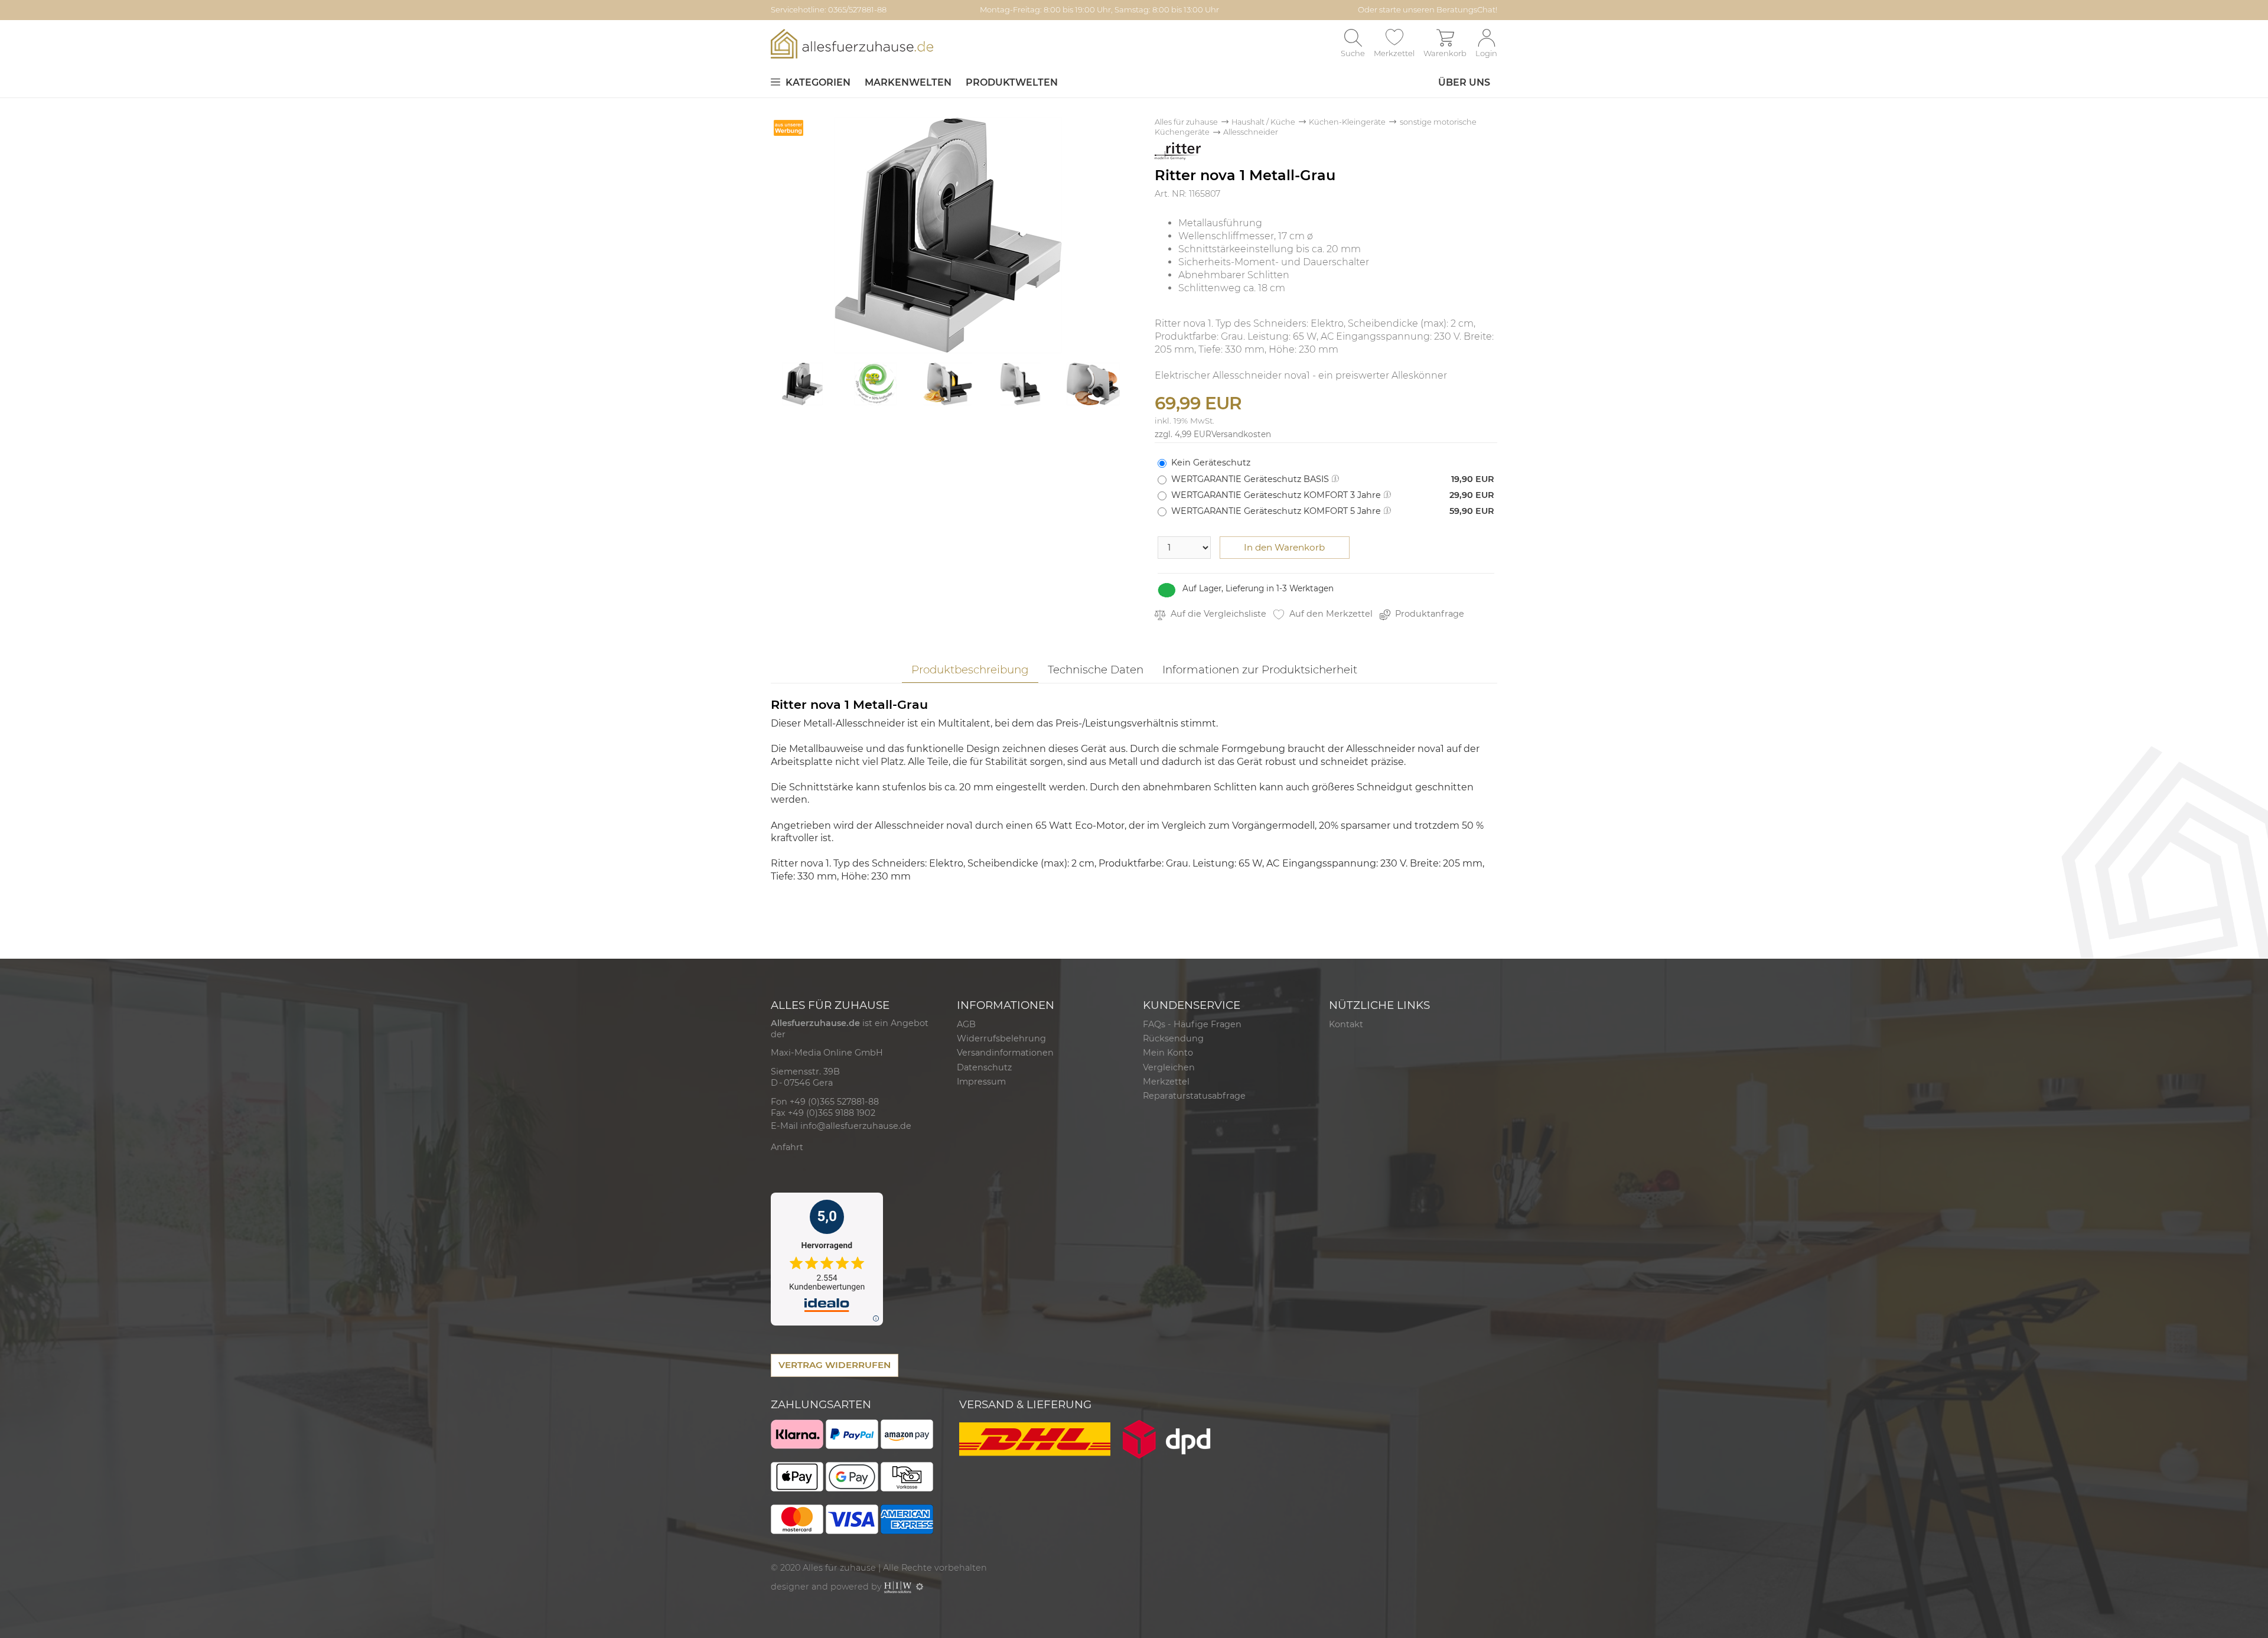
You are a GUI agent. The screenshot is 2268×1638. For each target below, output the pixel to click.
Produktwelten (1012, 82)
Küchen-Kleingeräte (1347, 122)
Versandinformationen (1005, 1053)
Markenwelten (908, 82)
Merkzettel (1166, 1082)
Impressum (981, 1082)
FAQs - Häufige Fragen (1192, 1024)
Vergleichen (1169, 1067)
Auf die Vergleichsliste (1217, 614)
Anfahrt (787, 1147)
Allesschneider (1251, 132)
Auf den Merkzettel (1330, 614)
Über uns (1464, 82)
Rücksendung (1173, 1038)
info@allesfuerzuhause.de (856, 1126)
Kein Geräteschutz (1211, 463)
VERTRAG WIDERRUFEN (835, 1365)
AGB (966, 1024)
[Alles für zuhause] (852, 43)
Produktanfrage (1428, 614)
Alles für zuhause (1186, 122)
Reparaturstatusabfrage (1194, 1096)
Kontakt (1346, 1024)
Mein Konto (1168, 1053)
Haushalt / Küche (1263, 122)
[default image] (948, 234)
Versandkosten (1241, 434)
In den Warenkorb (1284, 547)
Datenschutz (984, 1067)
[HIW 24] (898, 1587)
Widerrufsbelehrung (1001, 1038)
